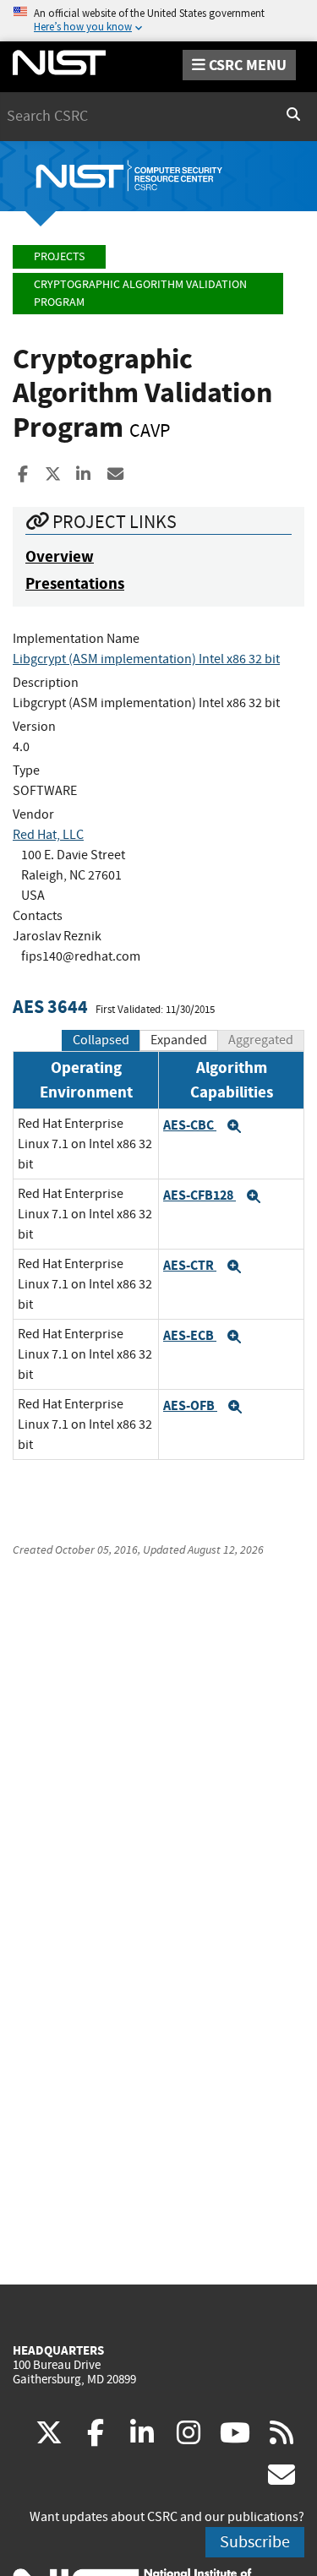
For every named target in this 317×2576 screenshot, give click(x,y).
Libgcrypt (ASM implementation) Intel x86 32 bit (146, 659)
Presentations (75, 583)
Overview (60, 556)
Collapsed (101, 1040)
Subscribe (255, 2542)
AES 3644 (50, 1007)
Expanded (179, 1040)
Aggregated (261, 1040)
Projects (59, 256)
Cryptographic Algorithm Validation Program (140, 294)
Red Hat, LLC (48, 835)
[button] (234, 1126)
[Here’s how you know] (158, 21)
